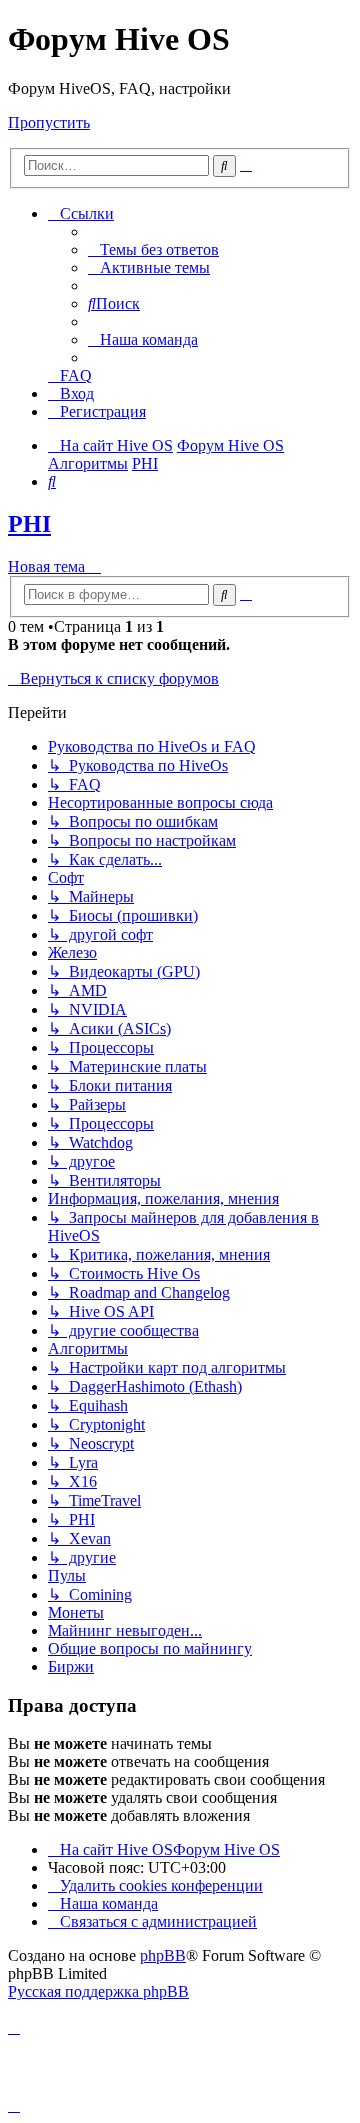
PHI (29, 524)
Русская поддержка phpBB (98, 1991)
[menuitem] (153, 249)
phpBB (163, 1955)
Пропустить (49, 122)
